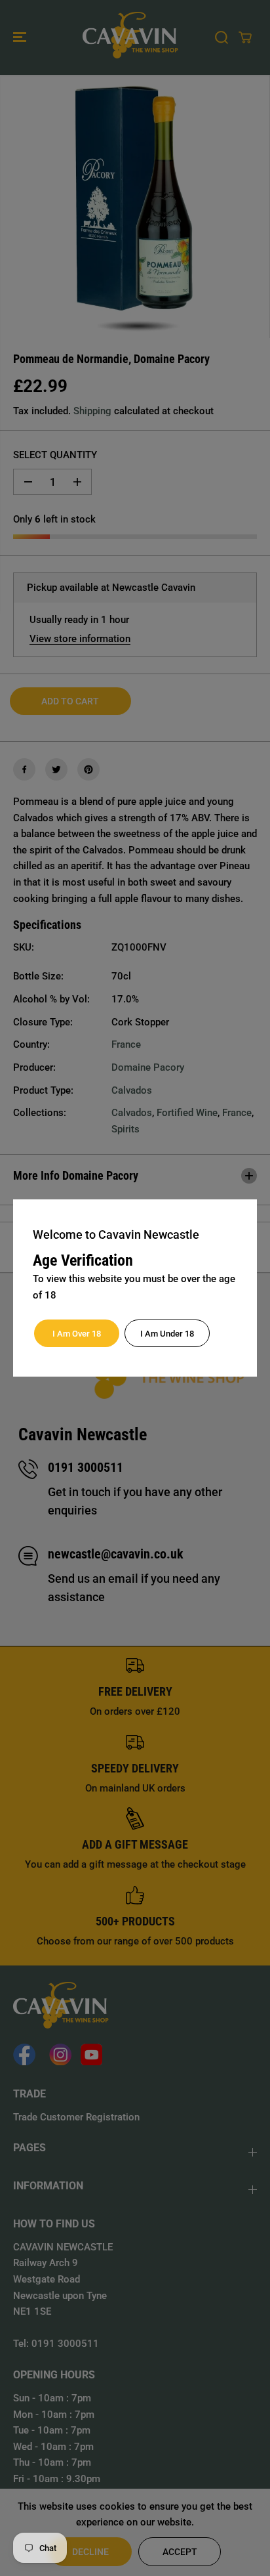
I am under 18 (167, 1334)
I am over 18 (77, 1334)
